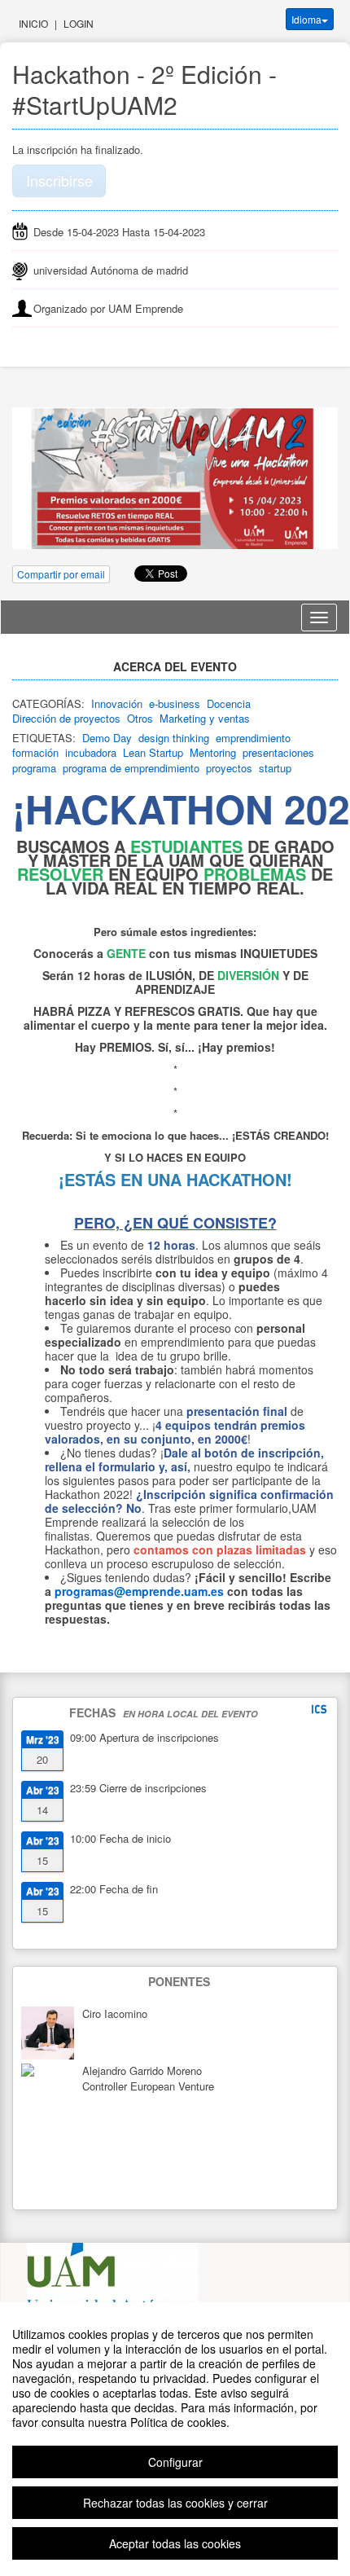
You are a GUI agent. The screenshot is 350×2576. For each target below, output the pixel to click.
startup (275, 768)
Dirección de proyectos (66, 718)
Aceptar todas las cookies (175, 2543)
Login (79, 23)
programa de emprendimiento (131, 768)
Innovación (117, 703)
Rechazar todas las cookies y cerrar (175, 2503)
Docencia (229, 703)
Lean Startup (153, 752)
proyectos (229, 768)
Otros (140, 718)
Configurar (175, 2462)
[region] (175, 2439)
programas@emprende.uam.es (139, 1591)
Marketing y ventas (205, 718)
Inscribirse (59, 180)
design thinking (174, 738)
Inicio (33, 23)
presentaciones (278, 752)
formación (35, 752)
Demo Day (107, 738)
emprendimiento (253, 738)
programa (34, 768)
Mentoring (213, 752)
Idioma (306, 19)
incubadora (91, 752)
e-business (175, 703)
